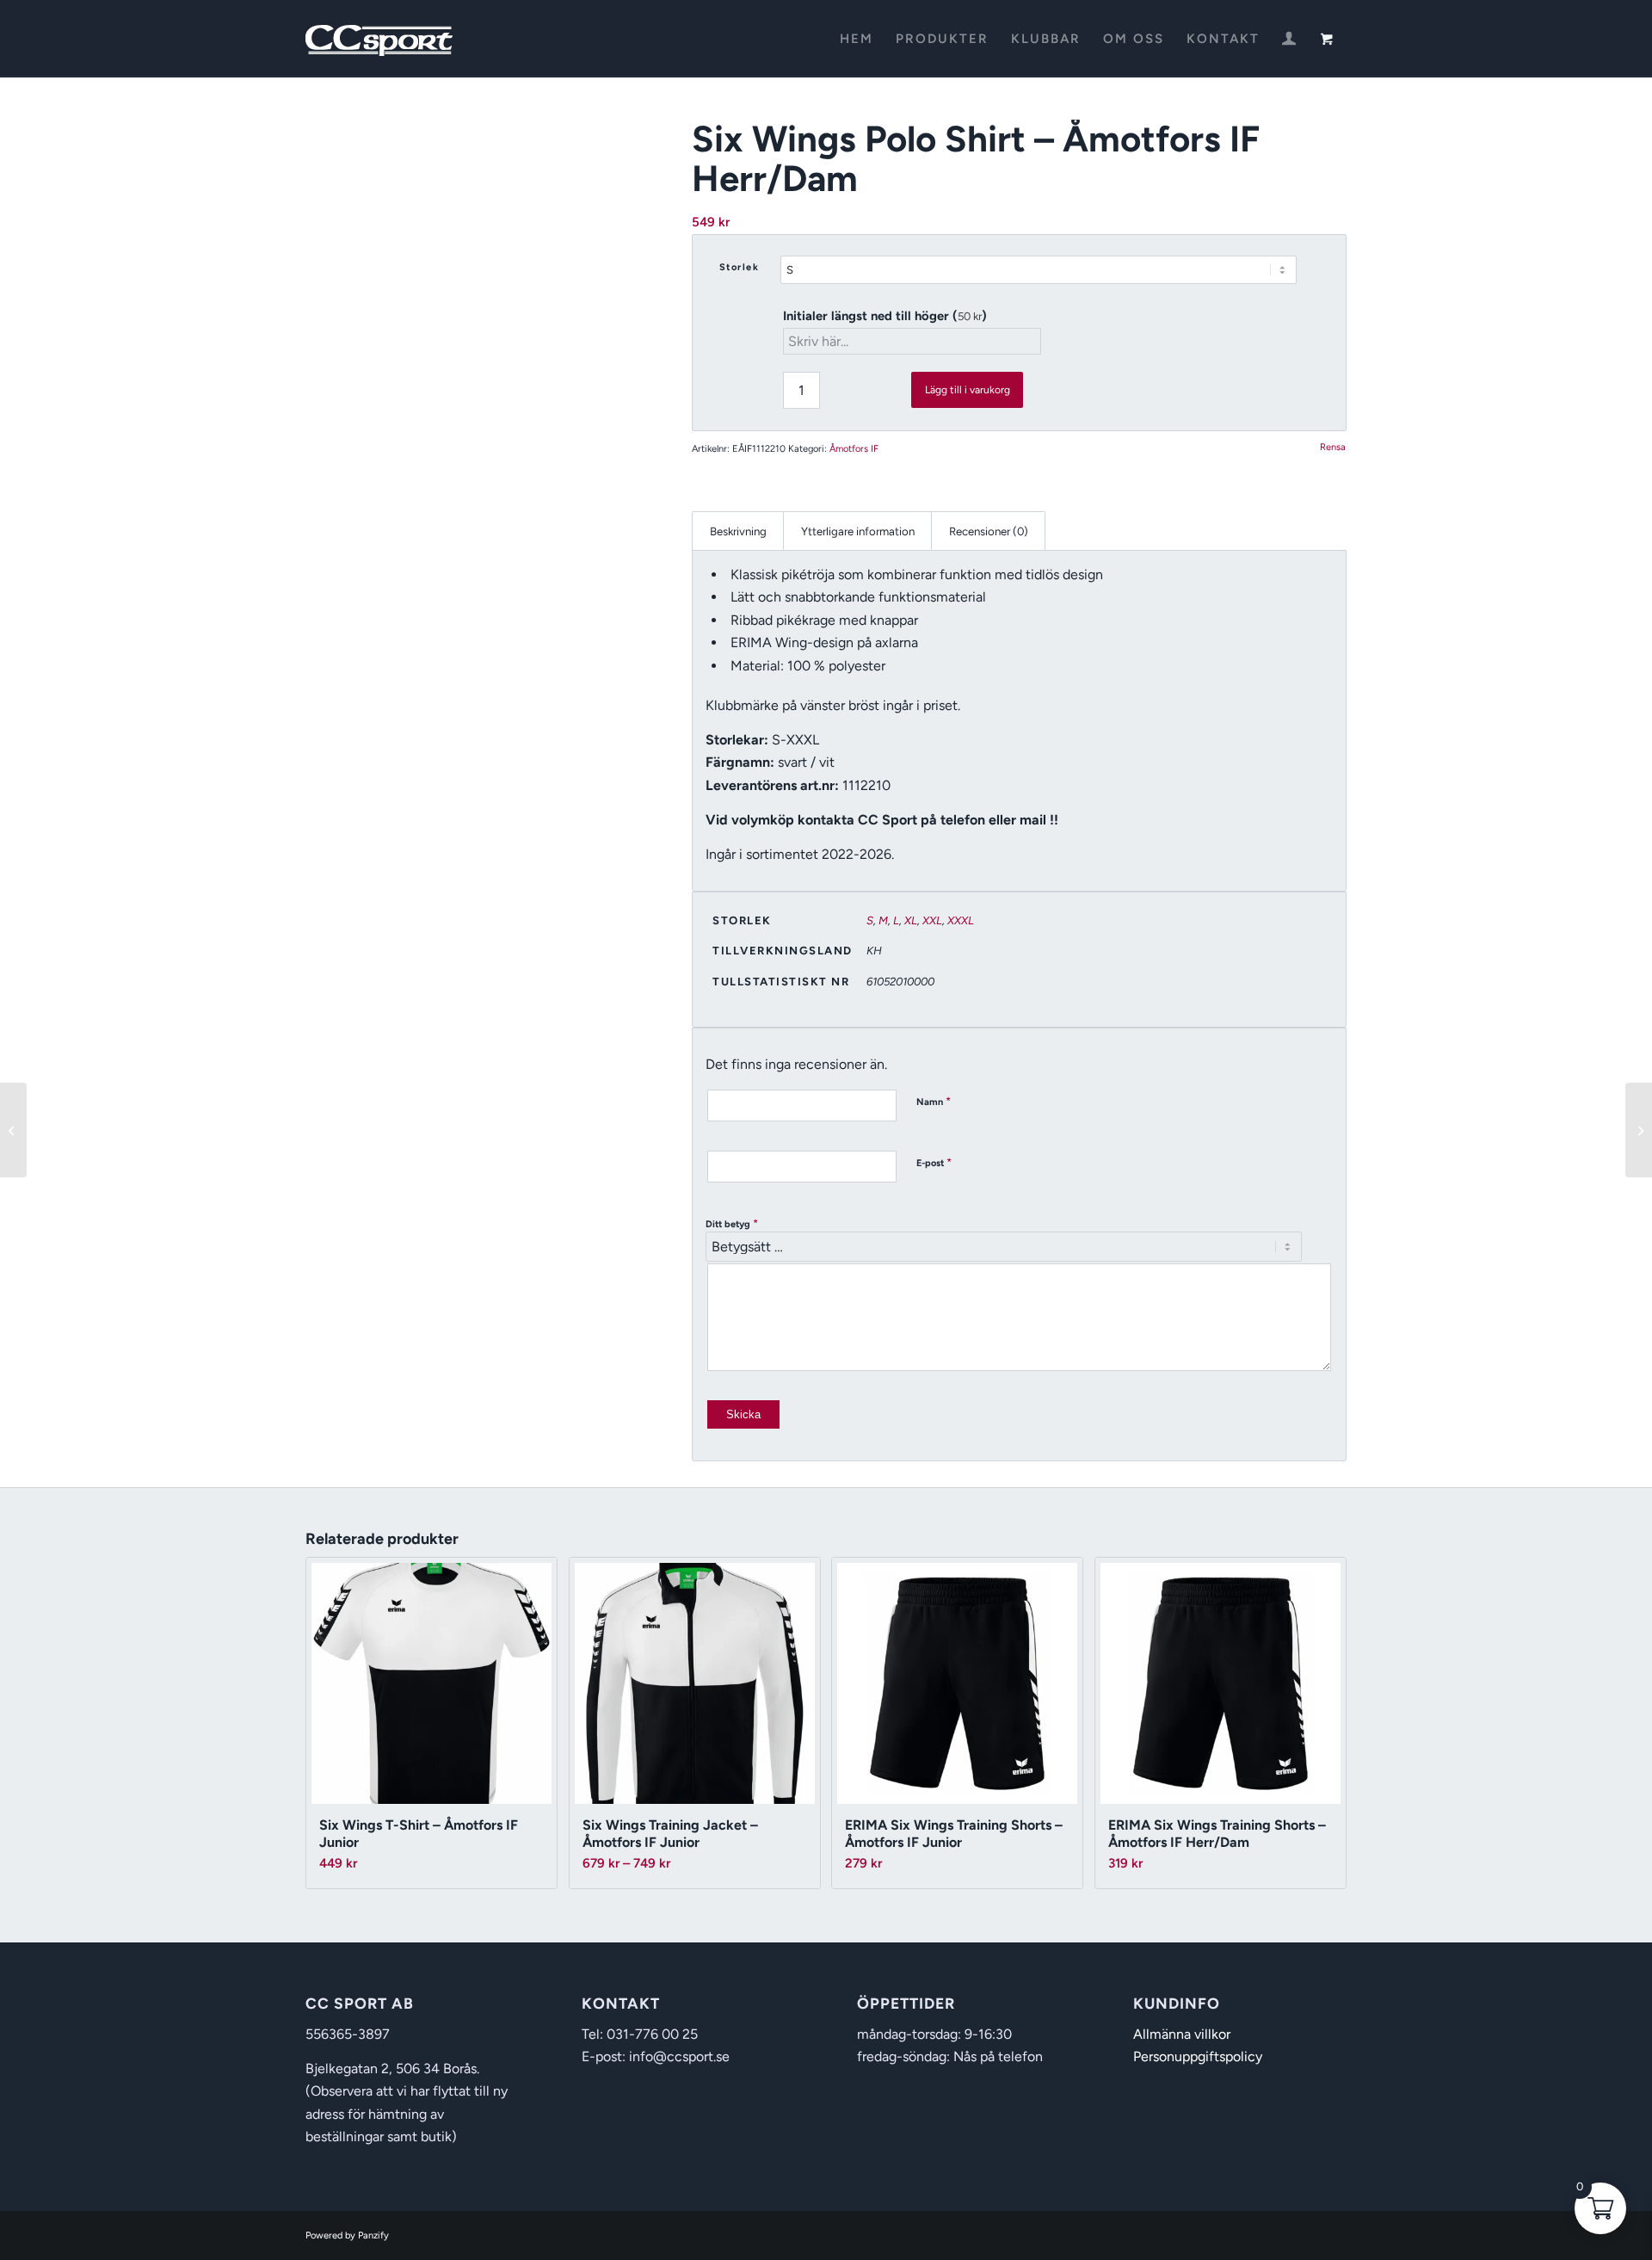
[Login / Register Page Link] (1289, 40)
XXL (932, 920)
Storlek (740, 267)
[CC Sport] (379, 39)
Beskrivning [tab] (738, 531)
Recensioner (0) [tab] (989, 531)
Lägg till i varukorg (968, 390)
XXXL (961, 920)
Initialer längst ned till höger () (885, 316)
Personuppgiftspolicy (1198, 2056)
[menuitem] (857, 39)
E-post (934, 1162)
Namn (934, 1101)
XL (911, 920)
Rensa (1333, 447)
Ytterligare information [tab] (858, 531)
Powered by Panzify (347, 2235)
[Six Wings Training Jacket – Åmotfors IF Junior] (13, 1130)
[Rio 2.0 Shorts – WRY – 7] (1639, 1130)
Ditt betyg (732, 1223)
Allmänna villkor (1182, 2034)
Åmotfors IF (854, 449)
